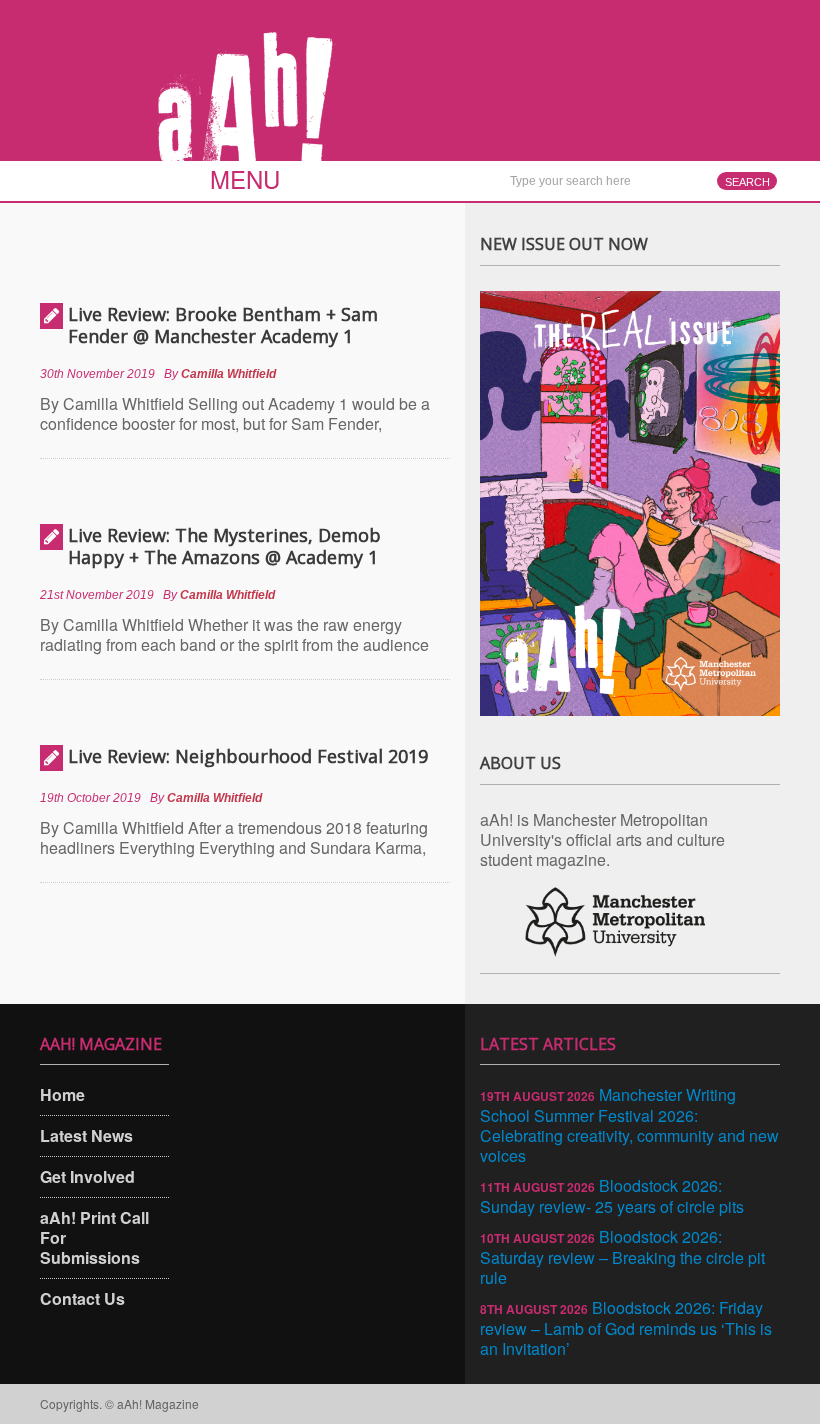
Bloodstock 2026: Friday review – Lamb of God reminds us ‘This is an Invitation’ (626, 1328)
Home (62, 1094)
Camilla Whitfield (228, 374)
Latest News (86, 1135)
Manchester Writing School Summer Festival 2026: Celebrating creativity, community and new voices (629, 1125)
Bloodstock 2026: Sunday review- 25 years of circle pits (612, 1196)
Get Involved (87, 1176)
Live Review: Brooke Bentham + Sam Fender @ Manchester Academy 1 (223, 325)
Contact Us (82, 1298)
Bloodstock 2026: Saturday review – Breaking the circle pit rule (622, 1257)
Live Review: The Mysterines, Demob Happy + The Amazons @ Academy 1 (224, 546)
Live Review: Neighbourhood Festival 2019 (248, 756)
